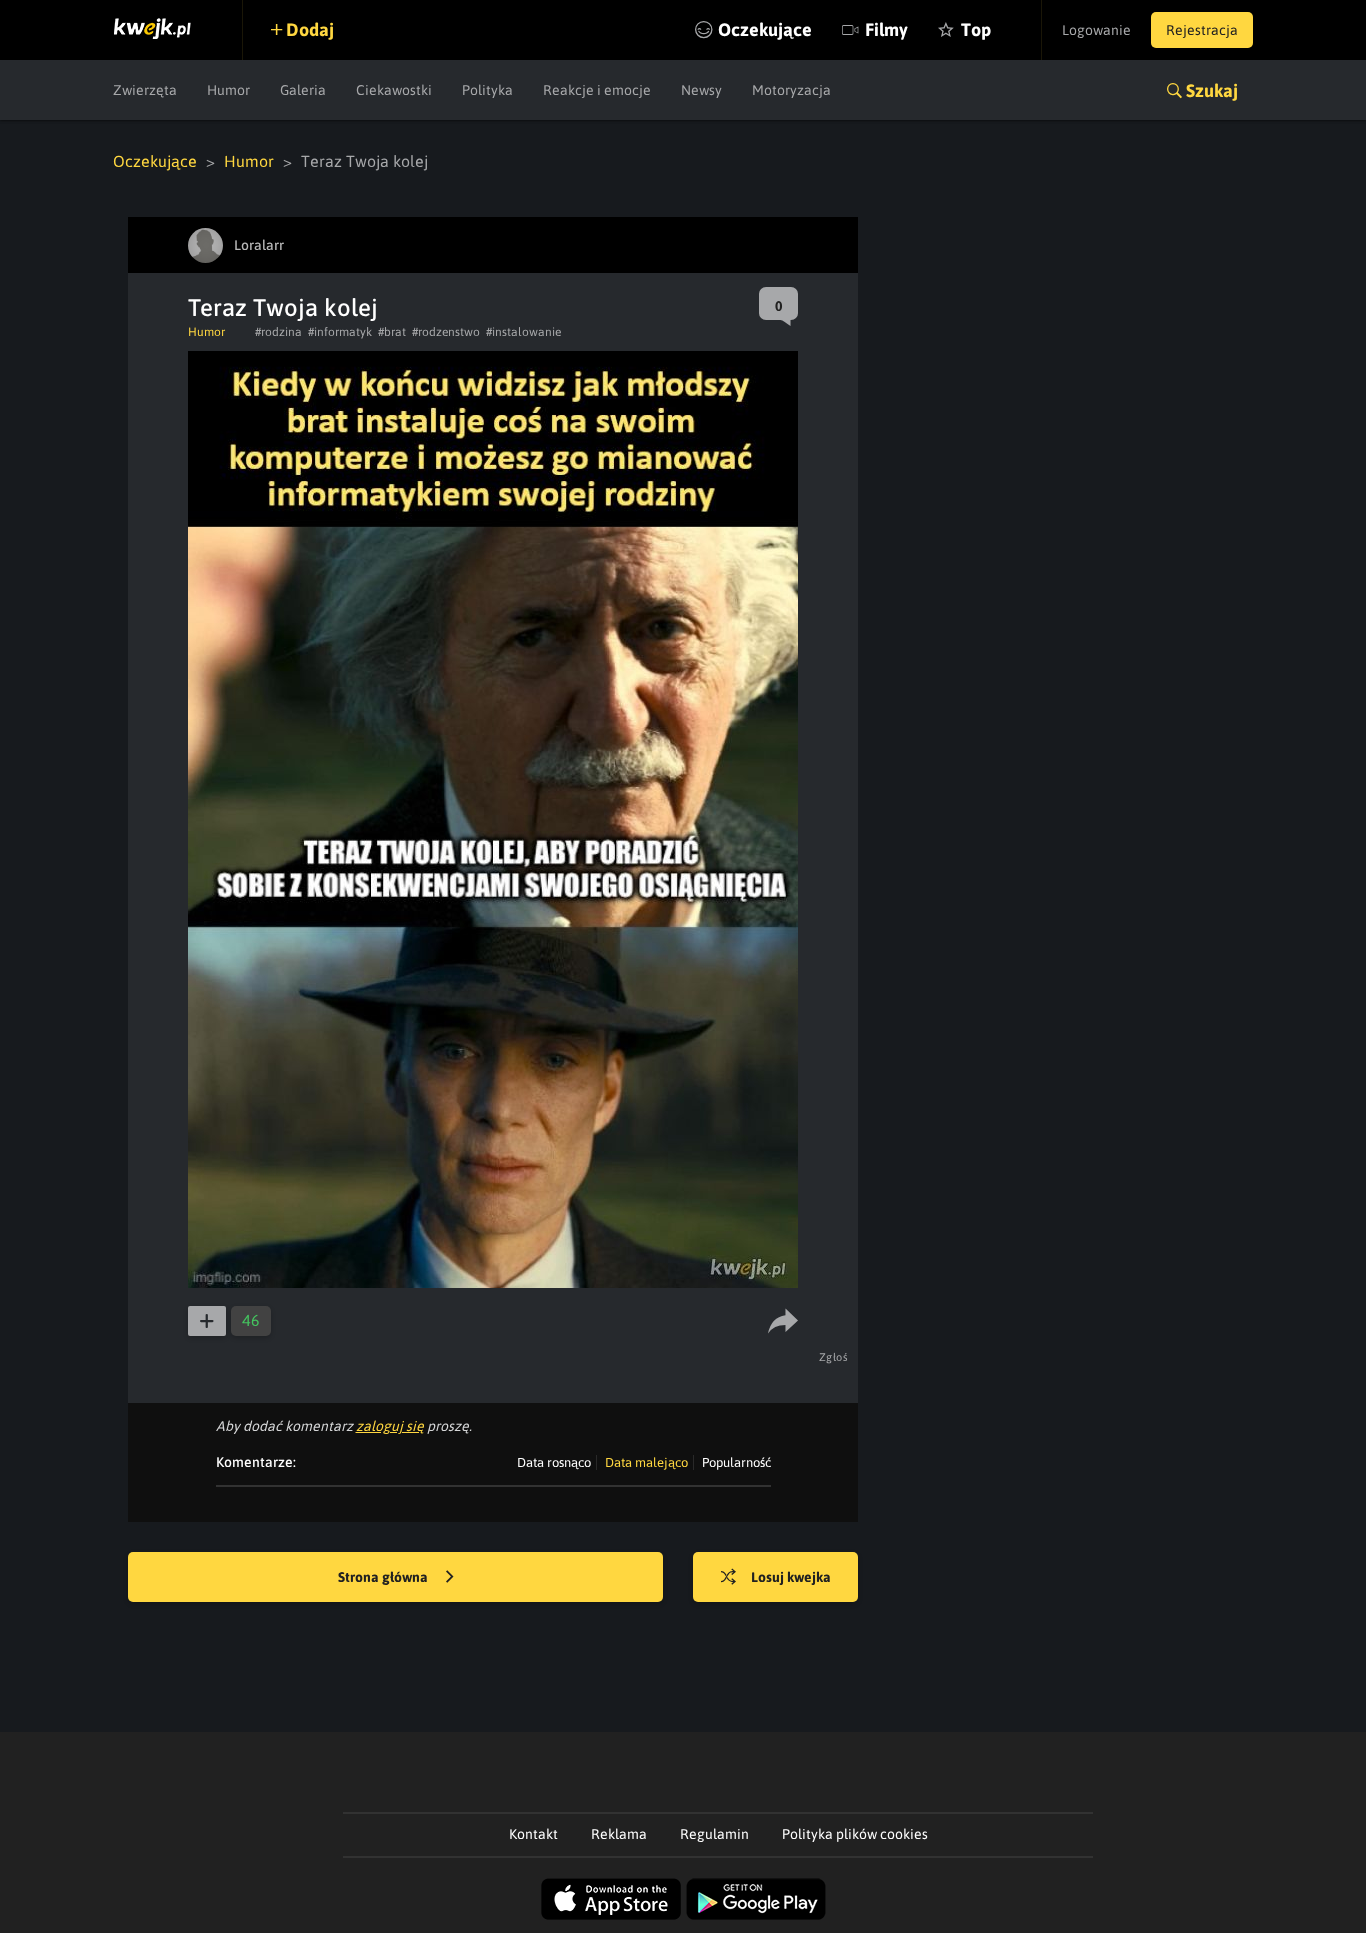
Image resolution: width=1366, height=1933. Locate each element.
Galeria (303, 90)
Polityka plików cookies (855, 1834)
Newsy (701, 90)
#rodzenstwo (446, 332)
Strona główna (384, 1577)
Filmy (886, 29)
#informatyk (340, 332)
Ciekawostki (394, 90)
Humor (228, 90)
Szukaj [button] (1212, 90)
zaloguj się (390, 1426)
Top (976, 29)
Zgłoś (834, 1357)
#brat (392, 332)
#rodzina (278, 332)
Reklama (619, 1834)
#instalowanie (523, 332)
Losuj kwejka (791, 1577)
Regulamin (714, 1834)
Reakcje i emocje (597, 90)
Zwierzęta (145, 90)
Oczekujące (765, 29)
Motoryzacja (791, 90)
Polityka (487, 90)
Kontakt (533, 1834)
